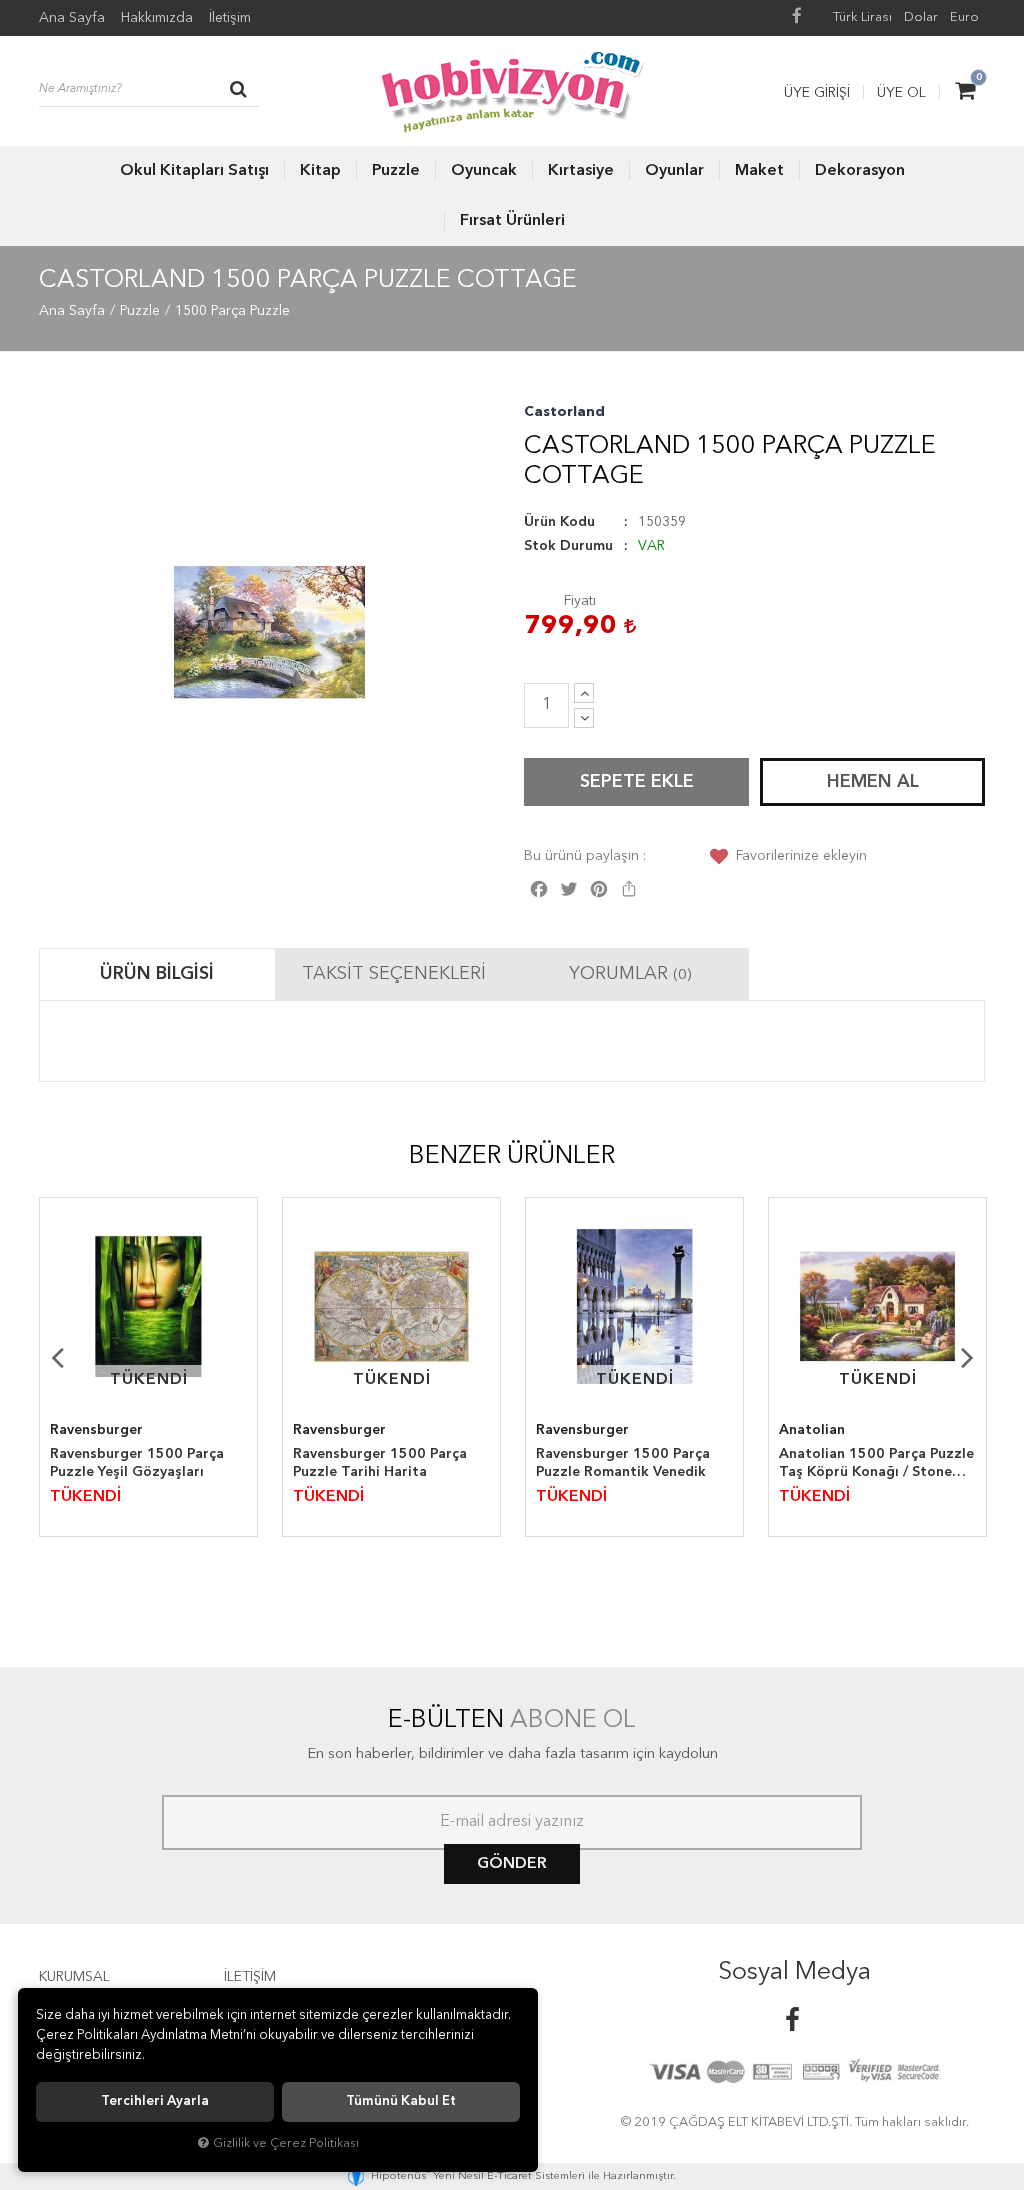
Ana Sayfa (72, 18)
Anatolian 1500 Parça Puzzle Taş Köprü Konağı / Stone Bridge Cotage (876, 1464)
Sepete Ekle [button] (637, 782)
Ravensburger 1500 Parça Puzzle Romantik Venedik (623, 1463)
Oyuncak (484, 171)
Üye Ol (901, 93)
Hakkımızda (157, 18)
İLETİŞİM (250, 1977)
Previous (57, 1357)
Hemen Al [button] (873, 782)
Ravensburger (96, 1430)
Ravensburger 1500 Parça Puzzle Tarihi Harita (380, 1463)
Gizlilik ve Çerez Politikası (286, 2143)
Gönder (512, 1864)
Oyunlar (674, 171)
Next (967, 1357)
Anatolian (812, 1430)
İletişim (230, 18)
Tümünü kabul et (401, 2101)
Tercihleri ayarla (155, 2101)
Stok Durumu (568, 546)
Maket (759, 171)
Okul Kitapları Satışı (194, 171)
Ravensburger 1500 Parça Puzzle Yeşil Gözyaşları (137, 1463)
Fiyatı (580, 601)
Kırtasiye (581, 171)
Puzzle (396, 171)
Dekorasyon (860, 171)
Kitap (320, 171)
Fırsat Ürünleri (512, 221)
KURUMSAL (74, 1977)
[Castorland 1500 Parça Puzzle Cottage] (269, 632)
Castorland (564, 412)
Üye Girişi (817, 93)
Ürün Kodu (559, 522)
